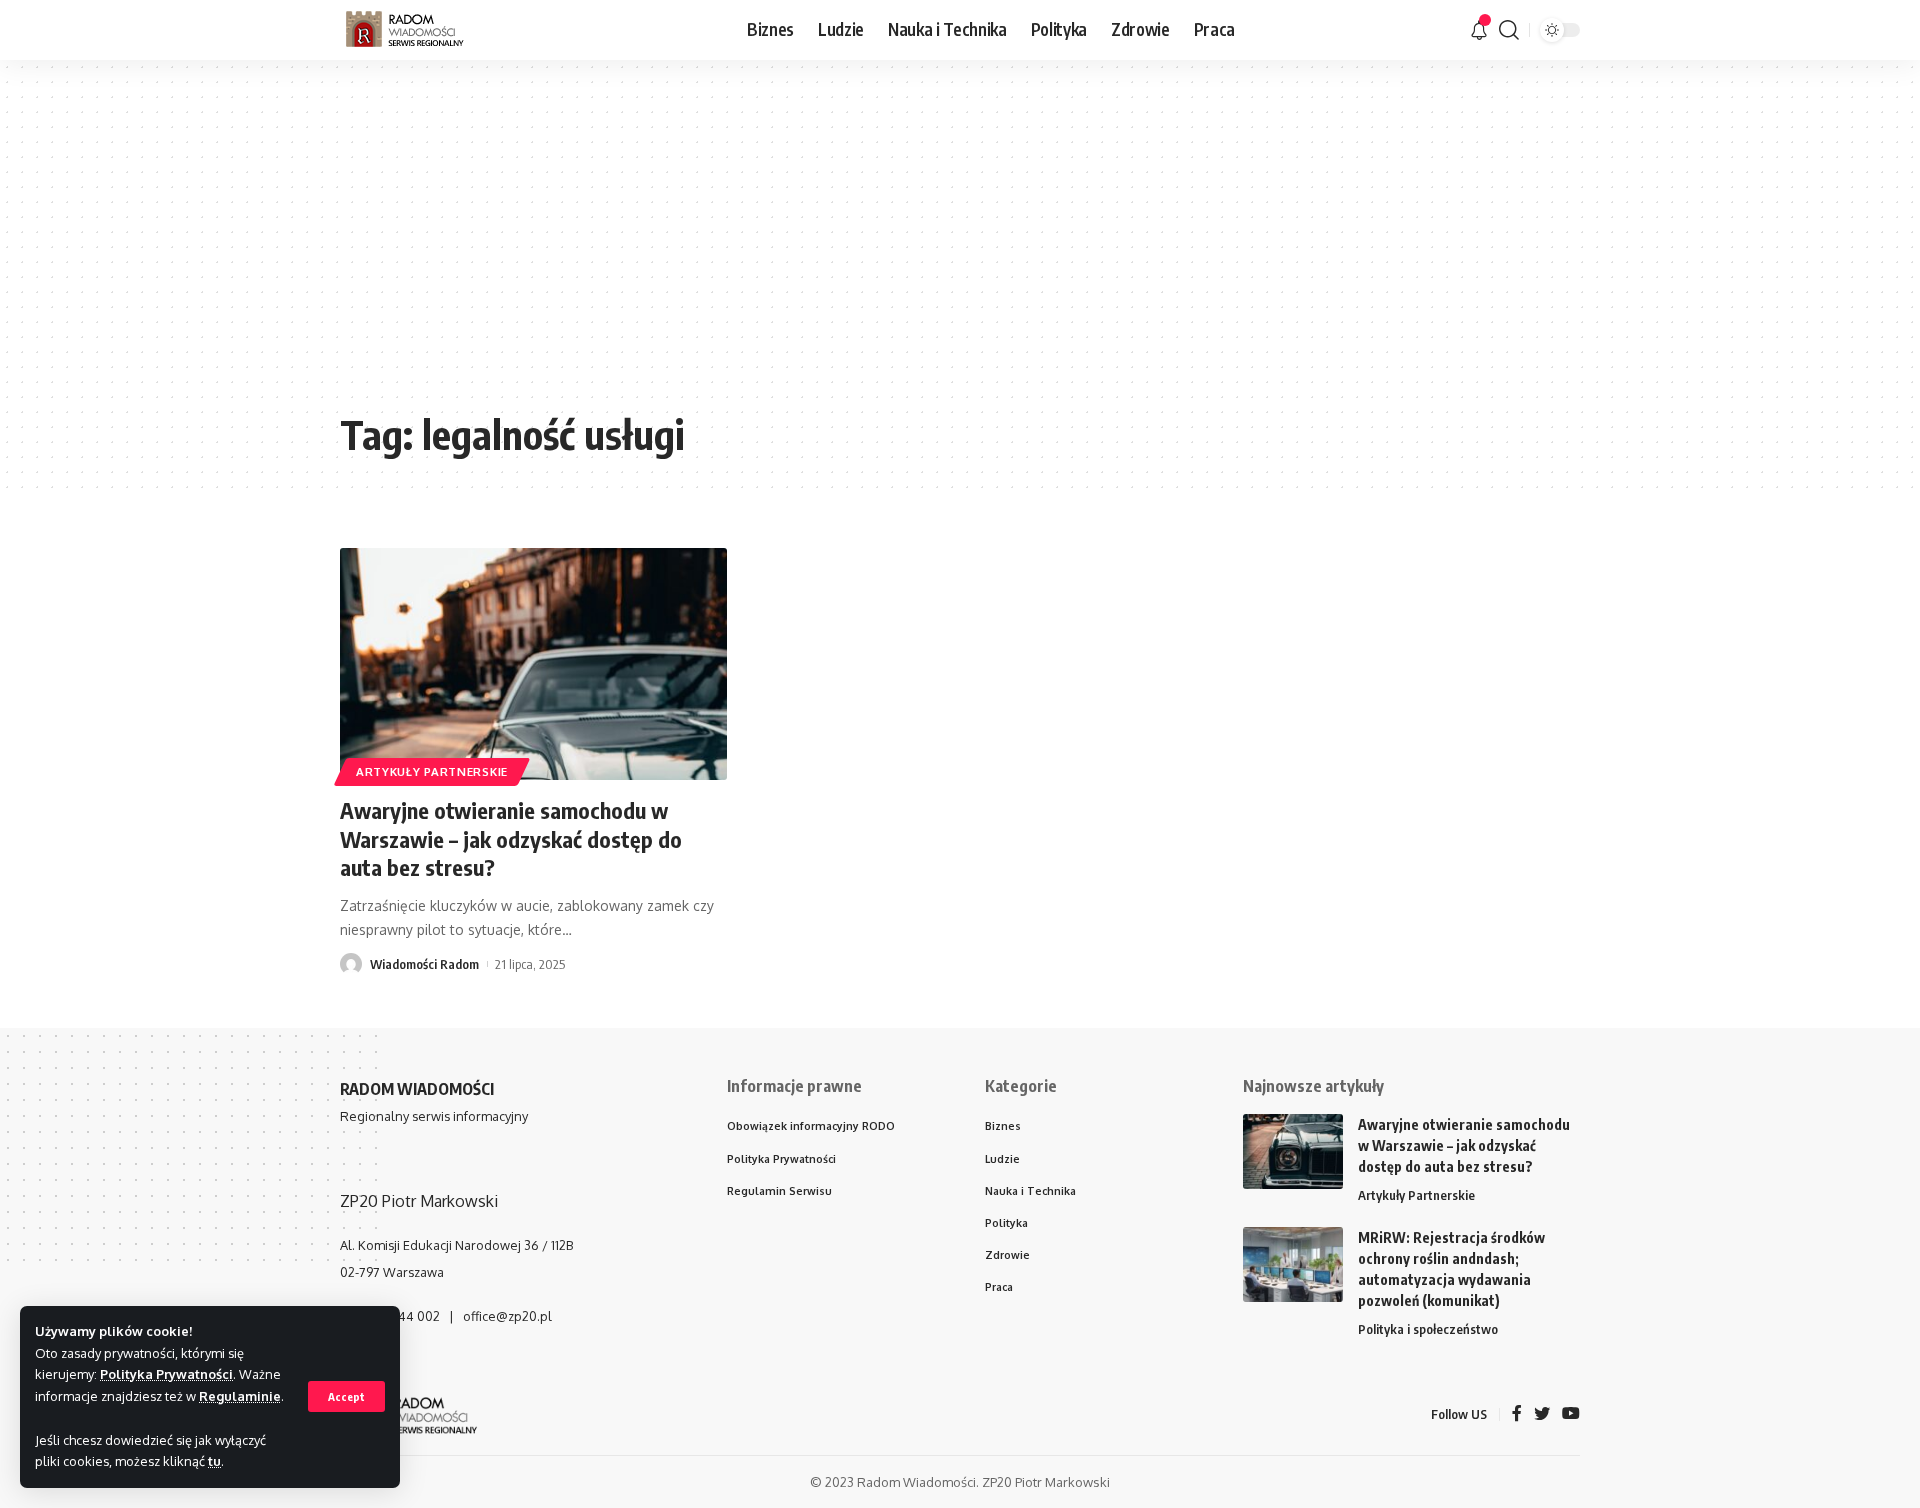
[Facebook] (1517, 1414)
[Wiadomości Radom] (419, 30)
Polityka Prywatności (166, 1374)
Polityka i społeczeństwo (1428, 1329)
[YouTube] (1571, 1414)
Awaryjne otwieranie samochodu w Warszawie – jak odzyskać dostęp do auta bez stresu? (511, 838)
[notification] (1479, 30)
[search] (1509, 30)
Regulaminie (240, 1396)
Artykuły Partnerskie (432, 771)
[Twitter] (1542, 1414)
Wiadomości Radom (424, 964)
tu (214, 1461)
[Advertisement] (960, 250)
